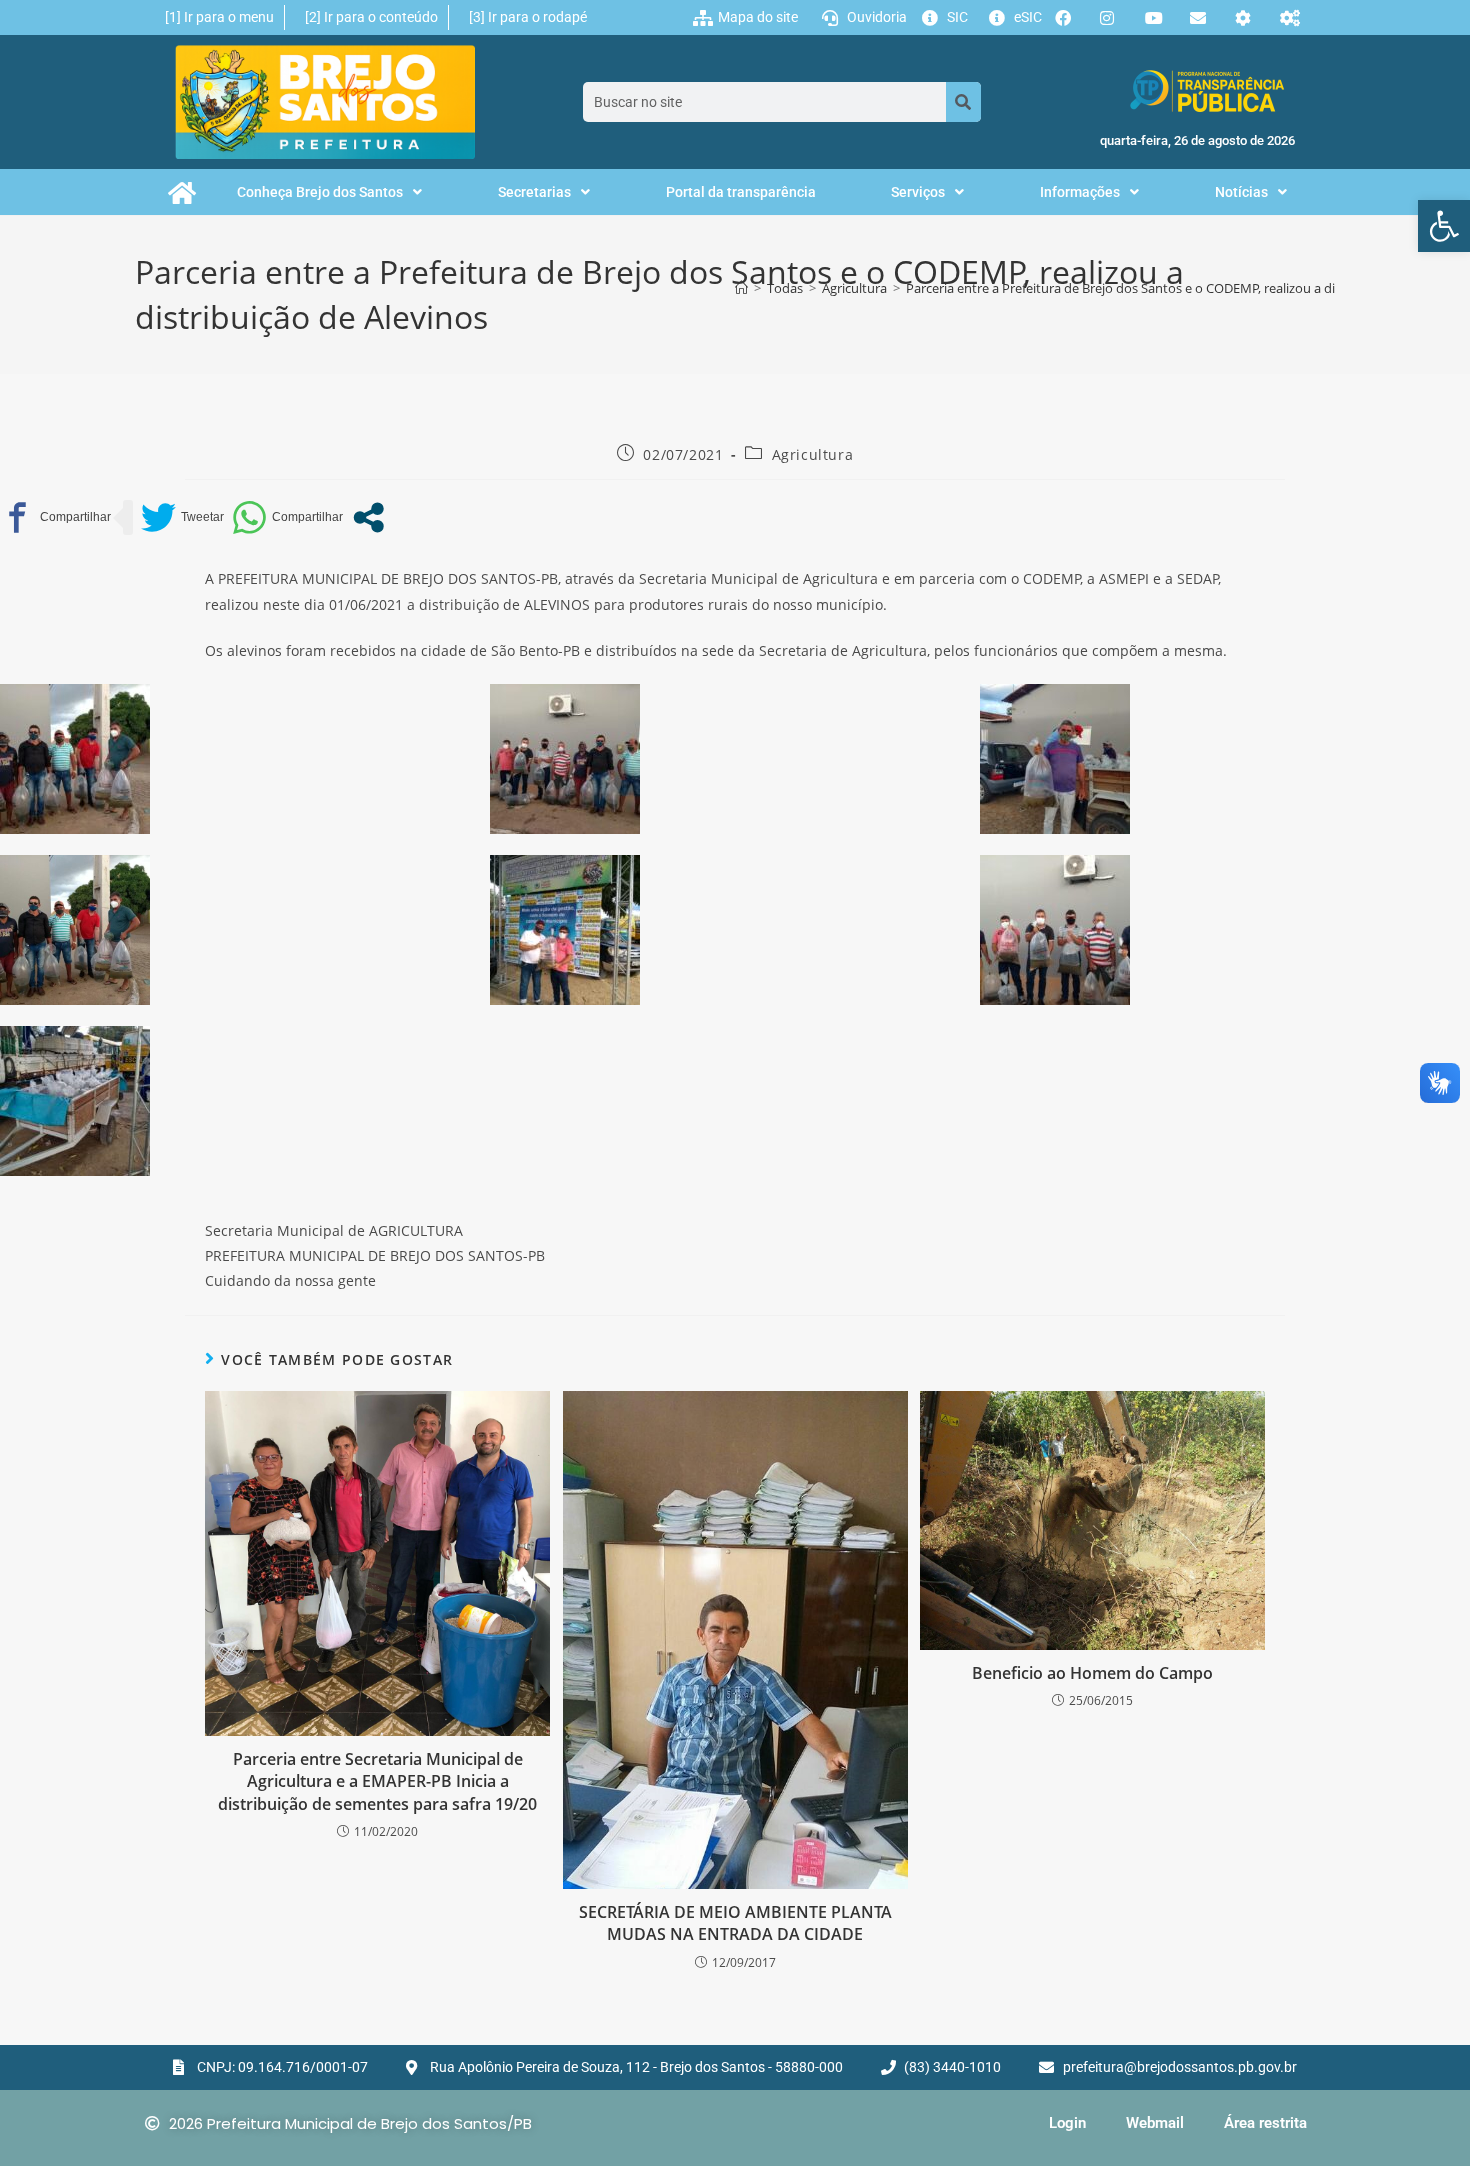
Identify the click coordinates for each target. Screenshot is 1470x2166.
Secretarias (534, 192)
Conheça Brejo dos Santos (320, 192)
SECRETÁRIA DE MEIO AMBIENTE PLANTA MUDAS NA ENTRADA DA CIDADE (735, 1923)
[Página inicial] (741, 288)
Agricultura (813, 454)
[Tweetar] (182, 517)
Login (1067, 2123)
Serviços (918, 192)
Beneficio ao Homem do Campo (1092, 1673)
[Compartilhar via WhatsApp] (287, 517)
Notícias (1241, 192)
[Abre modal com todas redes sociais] (368, 517)
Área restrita (1265, 2123)
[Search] (963, 102)
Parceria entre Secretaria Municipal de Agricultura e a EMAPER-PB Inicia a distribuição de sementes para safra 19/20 (377, 1781)
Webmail (1155, 2123)
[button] (1444, 226)
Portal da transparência (741, 192)
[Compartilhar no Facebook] (55, 517)
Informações (1080, 192)
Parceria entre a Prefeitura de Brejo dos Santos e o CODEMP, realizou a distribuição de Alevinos (1185, 288)
